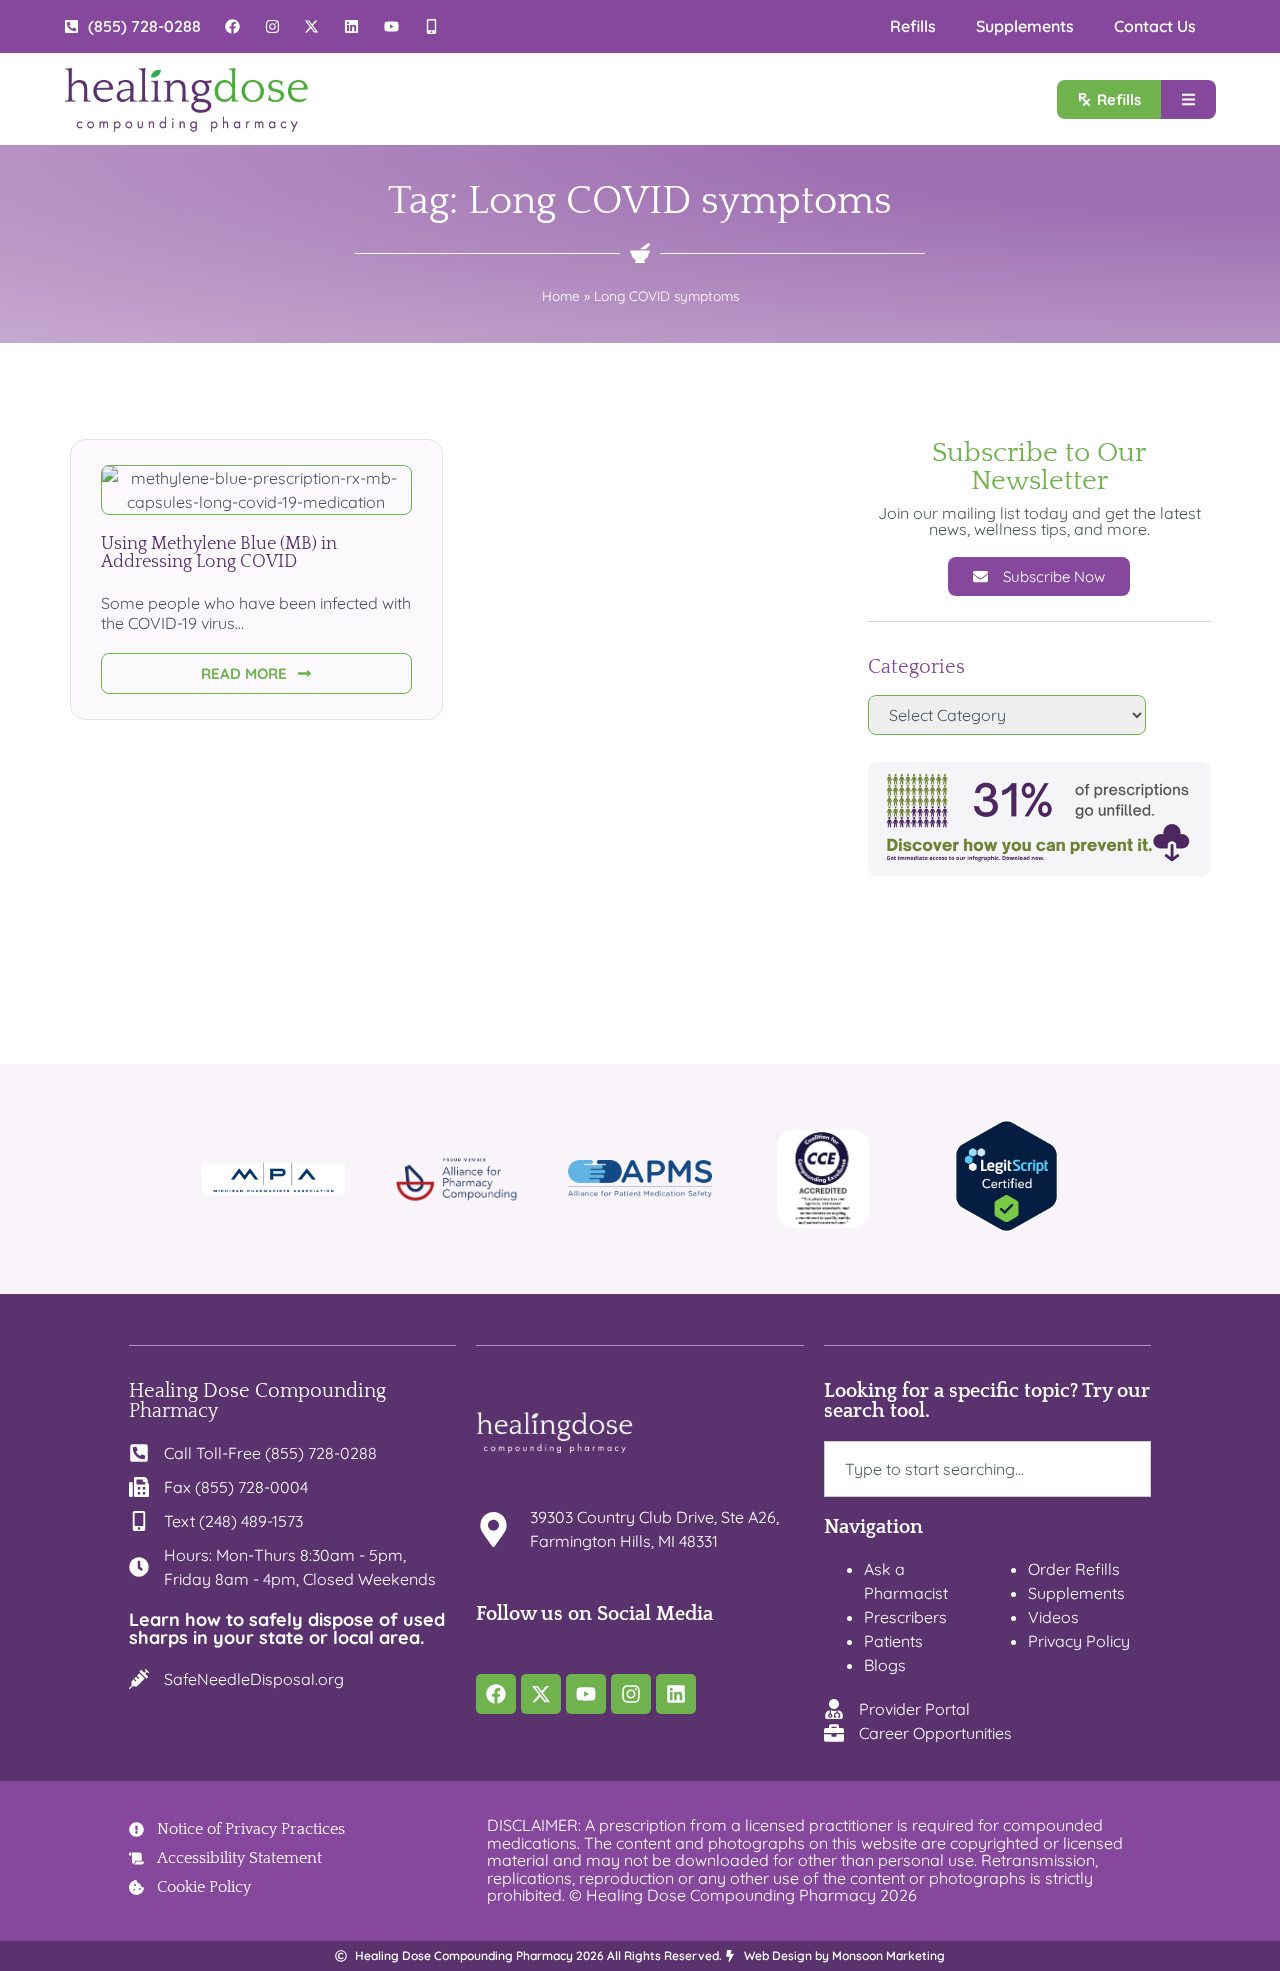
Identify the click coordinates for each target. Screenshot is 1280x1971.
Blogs (885, 1665)
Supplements (1025, 26)
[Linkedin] (676, 1694)
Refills (913, 26)
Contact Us (1155, 26)
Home (561, 295)
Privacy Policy (1079, 1641)
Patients (893, 1641)
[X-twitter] (541, 1694)
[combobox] (988, 1469)
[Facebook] (496, 1694)
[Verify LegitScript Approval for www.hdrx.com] (1006, 1226)
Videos (1053, 1617)
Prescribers (905, 1617)
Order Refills (1074, 1569)
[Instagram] (631, 1694)
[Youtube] (586, 1694)
